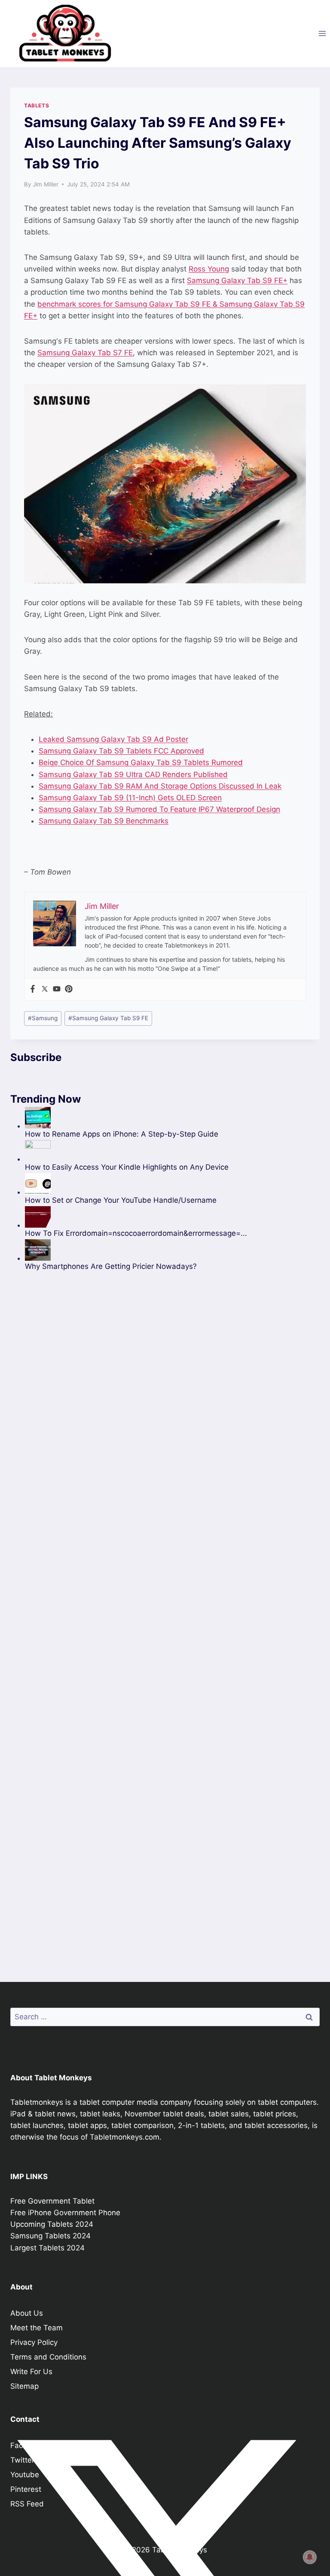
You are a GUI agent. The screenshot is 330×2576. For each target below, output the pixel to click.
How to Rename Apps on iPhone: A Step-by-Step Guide (122, 1134)
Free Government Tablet (52, 2201)
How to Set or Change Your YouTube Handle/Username (121, 1200)
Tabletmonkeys (37, 2102)
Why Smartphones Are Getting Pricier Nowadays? (111, 1266)
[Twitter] (45, 989)
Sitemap (24, 2386)
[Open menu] (322, 33)
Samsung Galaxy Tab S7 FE (85, 353)
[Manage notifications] (310, 2557)
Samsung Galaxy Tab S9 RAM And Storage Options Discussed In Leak (160, 786)
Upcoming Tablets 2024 (52, 2224)
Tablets (37, 105)
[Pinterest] (69, 989)
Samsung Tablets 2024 (50, 2236)
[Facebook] (33, 989)
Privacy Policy (34, 2342)
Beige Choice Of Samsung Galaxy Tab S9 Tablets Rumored (141, 762)
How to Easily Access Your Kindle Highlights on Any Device (127, 1167)
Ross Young (209, 269)
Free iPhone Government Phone (65, 2213)
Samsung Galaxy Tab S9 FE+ (237, 280)
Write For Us (31, 2372)
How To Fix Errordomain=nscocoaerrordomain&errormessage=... (136, 1233)
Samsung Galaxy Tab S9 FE (108, 1018)
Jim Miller (46, 184)
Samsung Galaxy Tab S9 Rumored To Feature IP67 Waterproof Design (159, 809)
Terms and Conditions (48, 2357)
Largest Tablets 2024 (47, 2248)
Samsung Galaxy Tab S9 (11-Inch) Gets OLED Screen (130, 798)
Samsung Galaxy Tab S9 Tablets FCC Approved (121, 751)
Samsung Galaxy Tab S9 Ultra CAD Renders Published (133, 774)
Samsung (43, 1018)
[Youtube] (57, 989)
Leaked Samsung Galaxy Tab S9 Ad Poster (113, 739)
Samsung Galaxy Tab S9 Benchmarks (104, 821)
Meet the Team (37, 2328)
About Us (27, 2313)
